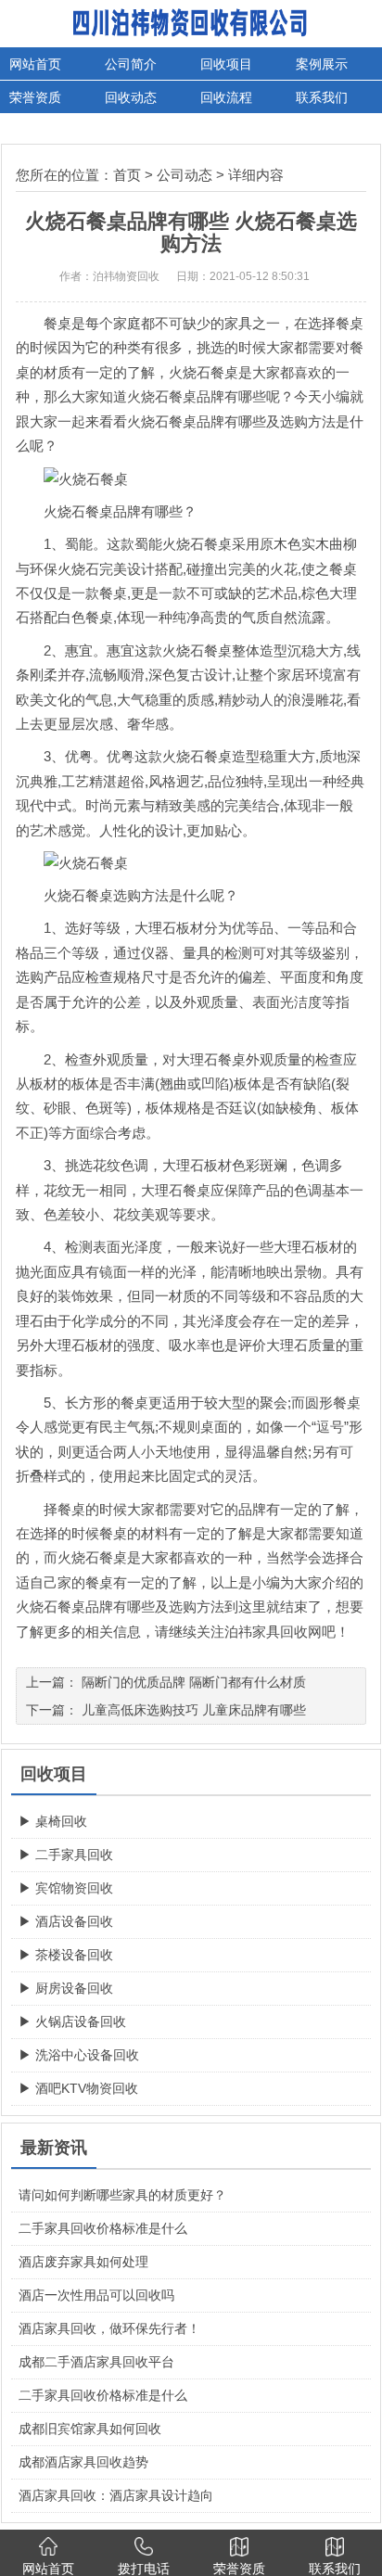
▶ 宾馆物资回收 (66, 1888)
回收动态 (131, 97)
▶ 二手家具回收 (66, 1855)
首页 (127, 175)
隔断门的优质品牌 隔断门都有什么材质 (194, 1682)
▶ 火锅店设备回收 (72, 2021)
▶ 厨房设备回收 (66, 1988)
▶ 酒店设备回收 (66, 1921)
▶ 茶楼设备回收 (66, 1955)
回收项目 (226, 64)
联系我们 (322, 97)
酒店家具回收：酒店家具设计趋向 (116, 2495)
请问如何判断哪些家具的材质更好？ (122, 2195)
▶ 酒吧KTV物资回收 (78, 2088)
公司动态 (185, 175)
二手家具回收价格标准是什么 (103, 2228)
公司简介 (131, 64)
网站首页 (35, 64)
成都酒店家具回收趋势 (83, 2462)
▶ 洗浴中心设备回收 (79, 2055)
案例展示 (322, 64)
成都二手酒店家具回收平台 (96, 2362)
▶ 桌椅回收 (53, 1821)
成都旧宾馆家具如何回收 (90, 2429)
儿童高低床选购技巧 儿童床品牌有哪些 (194, 1710)
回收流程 (226, 97)
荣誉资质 (35, 97)
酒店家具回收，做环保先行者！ (109, 2328)
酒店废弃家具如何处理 (83, 2262)
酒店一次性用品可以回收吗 (96, 2295)
